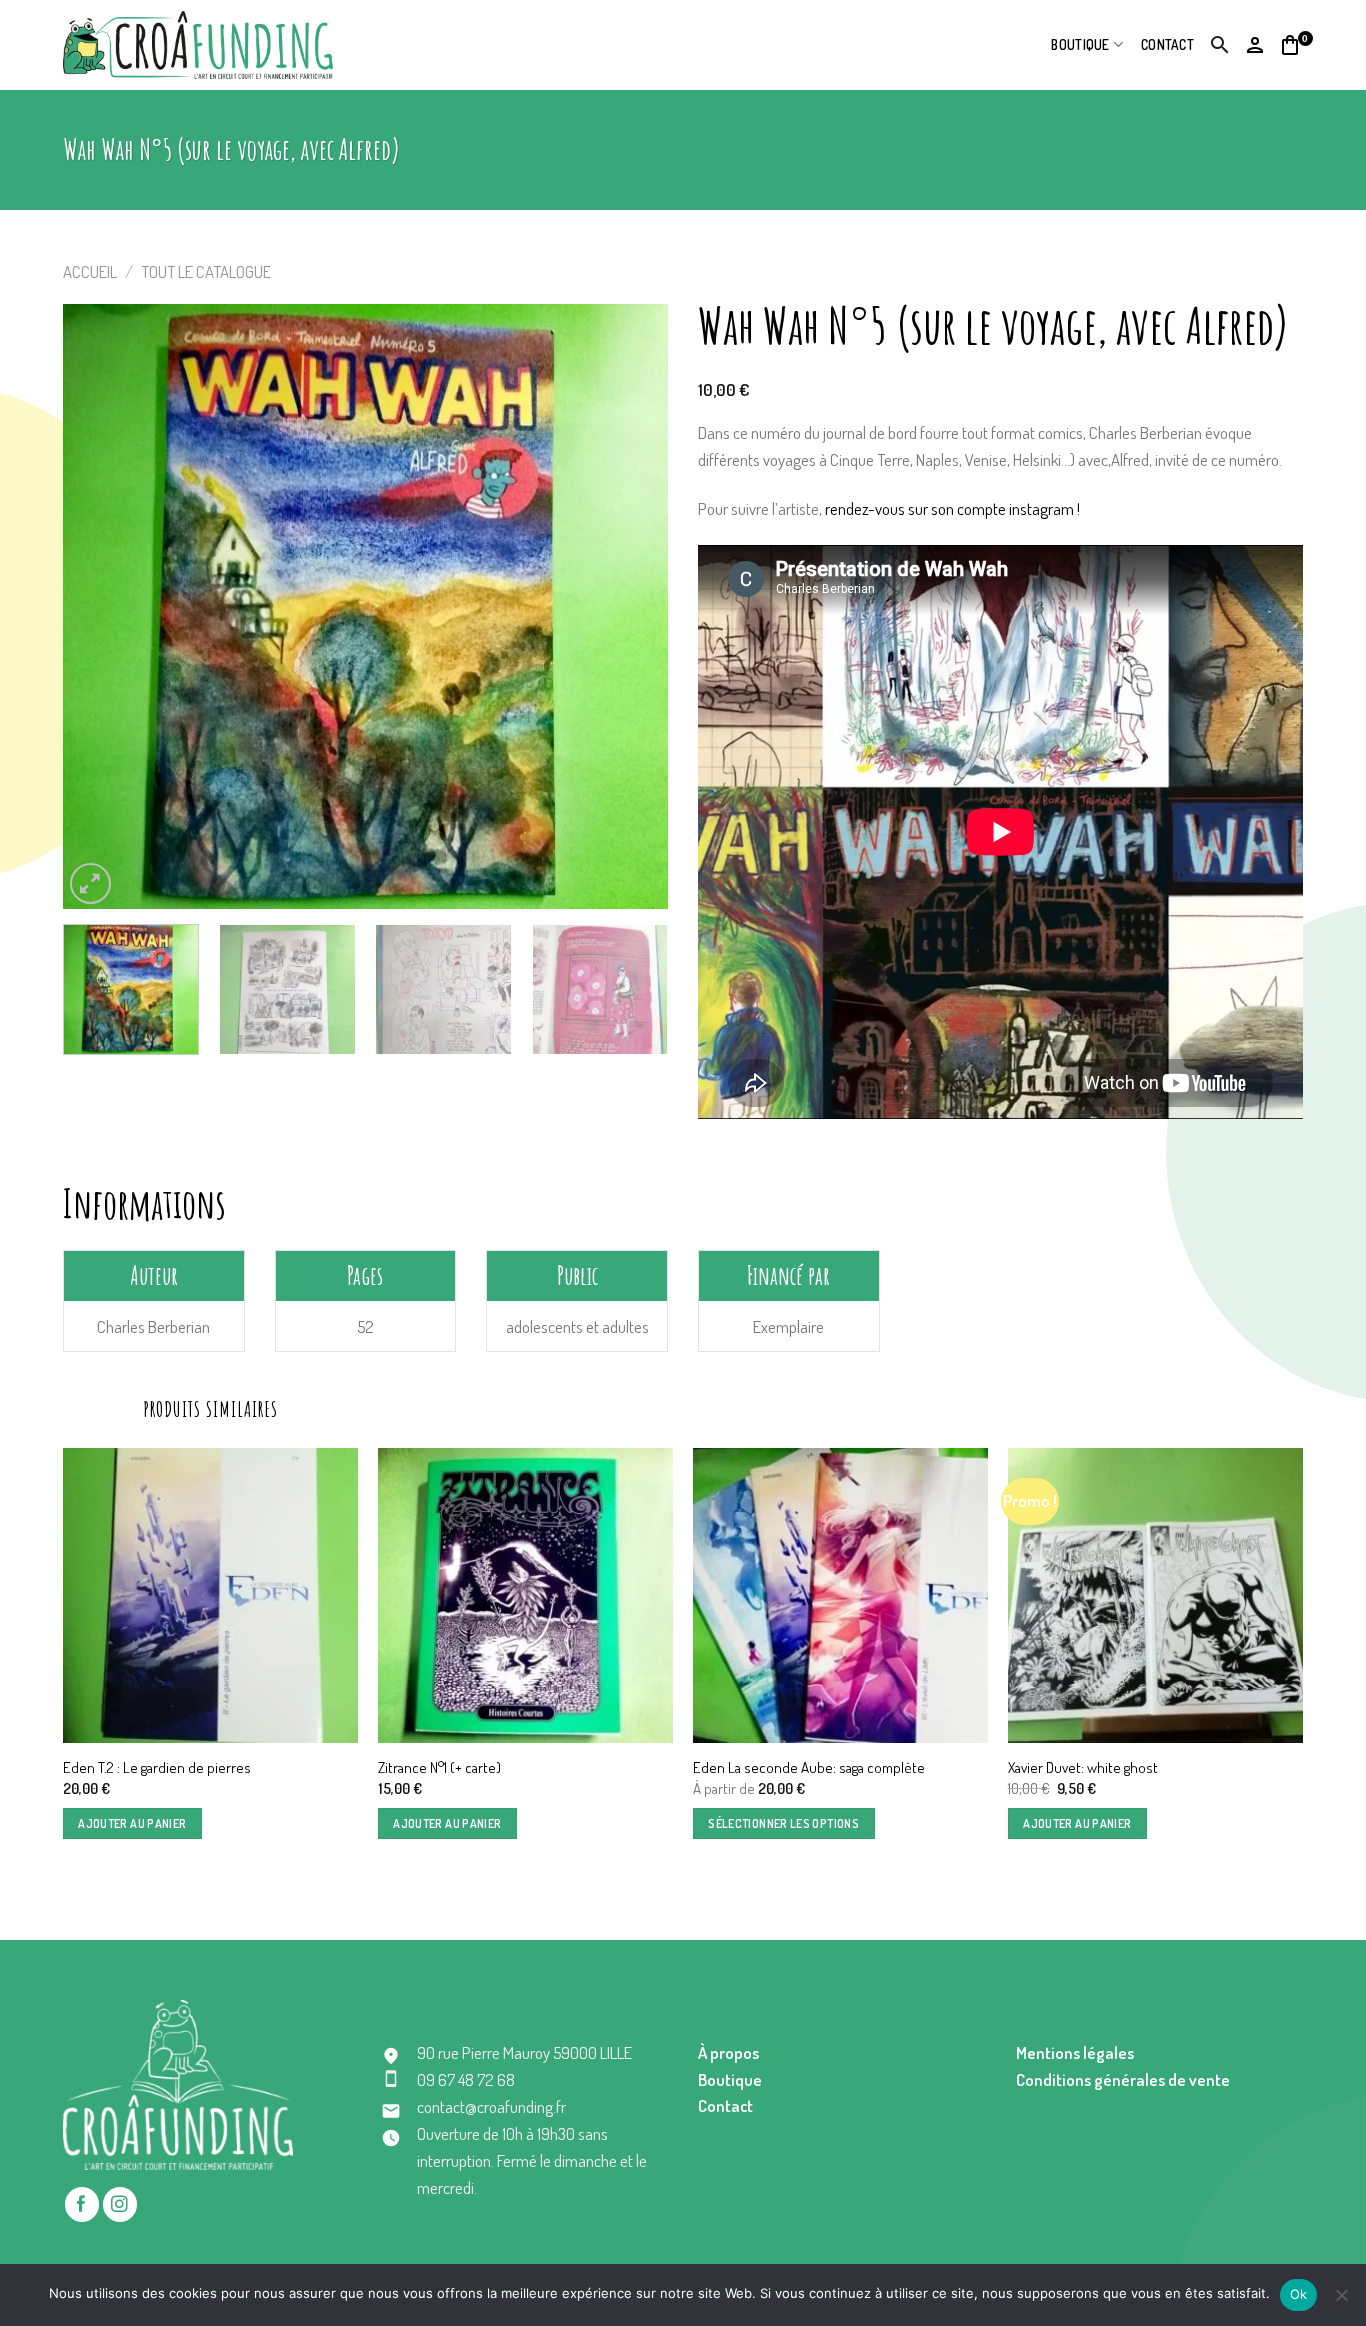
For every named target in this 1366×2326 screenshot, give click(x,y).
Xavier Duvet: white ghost (1083, 1767)
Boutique (1080, 44)
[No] (1341, 2301)
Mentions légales (1075, 2052)
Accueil (90, 271)
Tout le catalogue (206, 271)
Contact (1167, 44)
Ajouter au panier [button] (132, 1823)
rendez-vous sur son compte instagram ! (952, 508)
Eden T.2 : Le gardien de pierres (157, 1767)
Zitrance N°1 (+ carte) (439, 1767)
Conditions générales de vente (1123, 2079)
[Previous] (100, 606)
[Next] (631, 606)
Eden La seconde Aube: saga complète (809, 1767)
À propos (728, 2052)
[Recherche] (1220, 45)
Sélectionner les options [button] (783, 1823)
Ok (1299, 2294)
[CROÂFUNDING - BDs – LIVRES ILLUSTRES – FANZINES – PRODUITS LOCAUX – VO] (198, 44)
